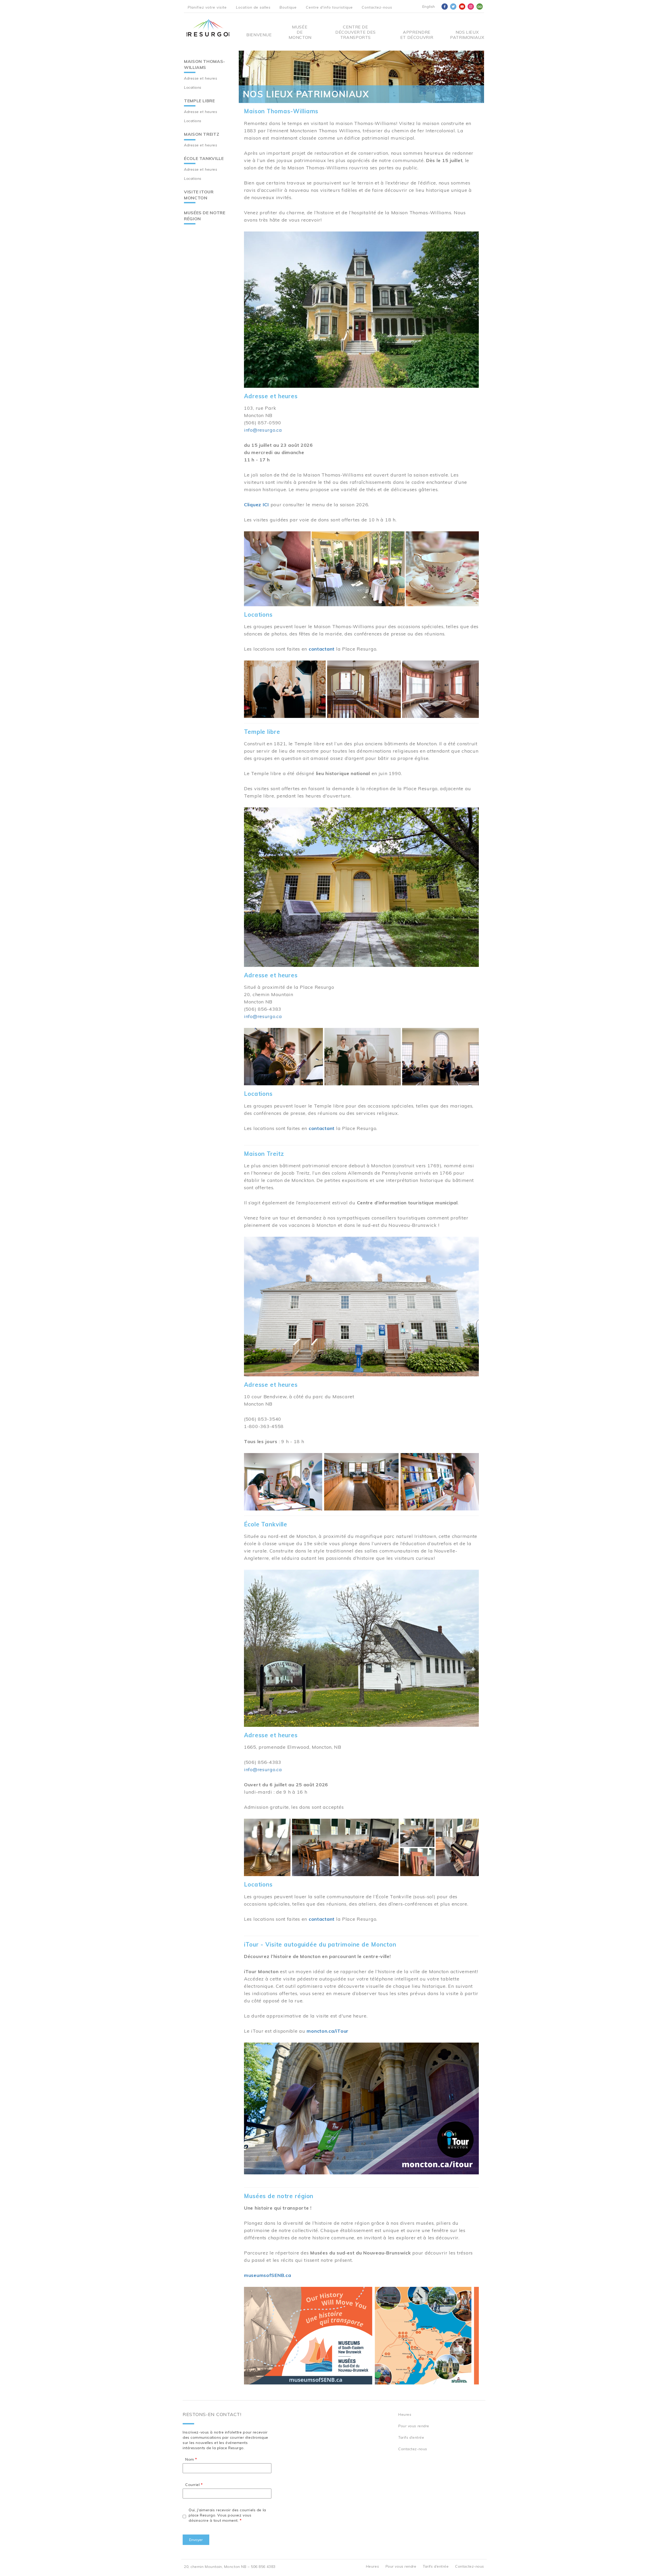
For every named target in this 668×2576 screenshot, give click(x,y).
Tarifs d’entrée (411, 2437)
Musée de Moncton (300, 32)
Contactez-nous (377, 7)
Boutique (288, 7)
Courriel (192, 2485)
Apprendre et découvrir (417, 35)
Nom (190, 2459)
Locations (193, 87)
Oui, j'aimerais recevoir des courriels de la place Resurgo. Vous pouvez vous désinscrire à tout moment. (227, 2515)
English (429, 7)
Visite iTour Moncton (199, 195)
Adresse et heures (201, 78)
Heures (405, 2414)
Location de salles (253, 7)
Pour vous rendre (414, 2426)
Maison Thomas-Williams (205, 64)
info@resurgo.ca (263, 430)
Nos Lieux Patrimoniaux (467, 35)
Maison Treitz (202, 134)
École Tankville (204, 158)
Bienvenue (259, 35)
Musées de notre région (205, 216)
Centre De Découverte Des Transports (356, 32)
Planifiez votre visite (207, 7)
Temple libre (199, 101)
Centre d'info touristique (329, 7)
